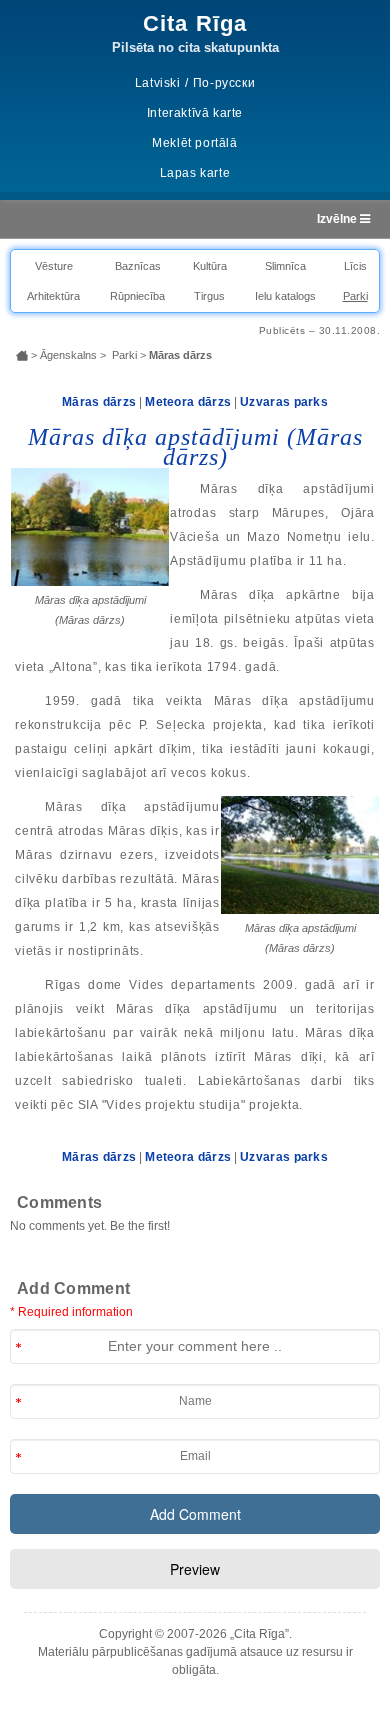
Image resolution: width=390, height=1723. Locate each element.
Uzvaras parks (284, 402)
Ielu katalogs (285, 296)
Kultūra (210, 266)
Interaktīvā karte (195, 113)
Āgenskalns (68, 355)
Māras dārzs (99, 402)
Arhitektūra (53, 296)
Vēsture (54, 266)
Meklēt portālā (194, 143)
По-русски (224, 83)
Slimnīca (285, 266)
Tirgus (209, 296)
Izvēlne (338, 219)
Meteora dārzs (188, 402)
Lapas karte (195, 173)
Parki (355, 296)
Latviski (158, 83)
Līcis (355, 266)
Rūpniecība (137, 296)
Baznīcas (138, 266)
